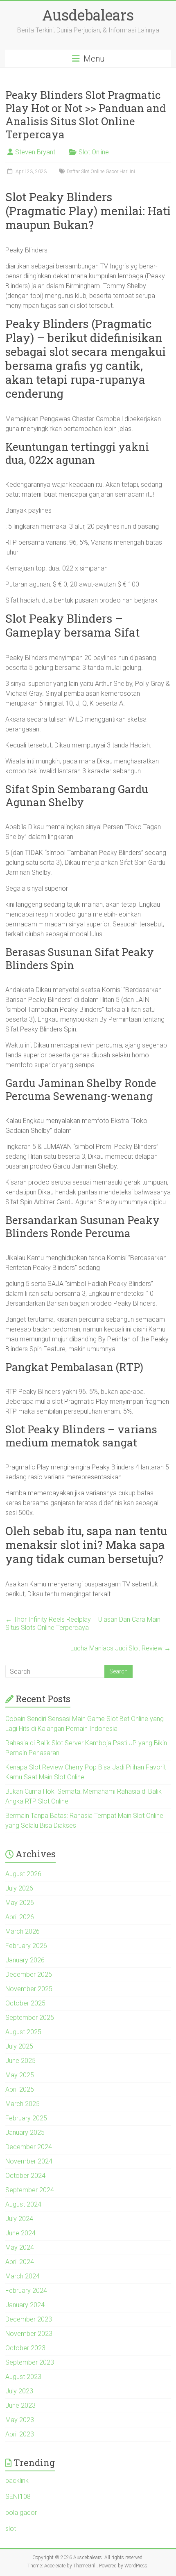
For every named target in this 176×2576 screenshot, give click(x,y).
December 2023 (29, 2319)
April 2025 (20, 2089)
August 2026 (23, 1874)
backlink (17, 2481)
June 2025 (20, 2061)
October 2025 (25, 2003)
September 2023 (30, 2362)
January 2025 (25, 2133)
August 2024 (23, 2204)
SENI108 (18, 2497)
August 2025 (23, 2032)
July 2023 (19, 2391)
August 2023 (23, 2377)
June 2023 (20, 2405)
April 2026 (20, 1917)
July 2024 (19, 2219)
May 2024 (20, 2247)
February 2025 (26, 2118)
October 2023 (25, 2348)
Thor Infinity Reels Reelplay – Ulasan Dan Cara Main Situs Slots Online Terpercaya (83, 1624)
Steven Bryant (35, 152)
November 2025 (29, 1989)
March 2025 (23, 2104)
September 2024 (30, 2190)
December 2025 (29, 1974)
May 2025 (20, 2075)
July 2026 (19, 1888)
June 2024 (20, 2233)
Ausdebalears (88, 15)
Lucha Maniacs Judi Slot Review (121, 1648)
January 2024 (25, 2305)
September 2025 (30, 2018)
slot (11, 2529)
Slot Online (94, 152)
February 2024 (26, 2291)
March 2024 (23, 2276)
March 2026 (23, 1931)
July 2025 (19, 2046)
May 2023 (20, 2420)
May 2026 (20, 1903)
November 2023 (29, 2334)
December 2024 (29, 2147)
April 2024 (20, 2262)
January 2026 (25, 1960)
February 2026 (26, 1946)
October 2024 (25, 2176)
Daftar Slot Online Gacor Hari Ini (101, 172)
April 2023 (20, 2434)
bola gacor (21, 2513)
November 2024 (29, 2161)
